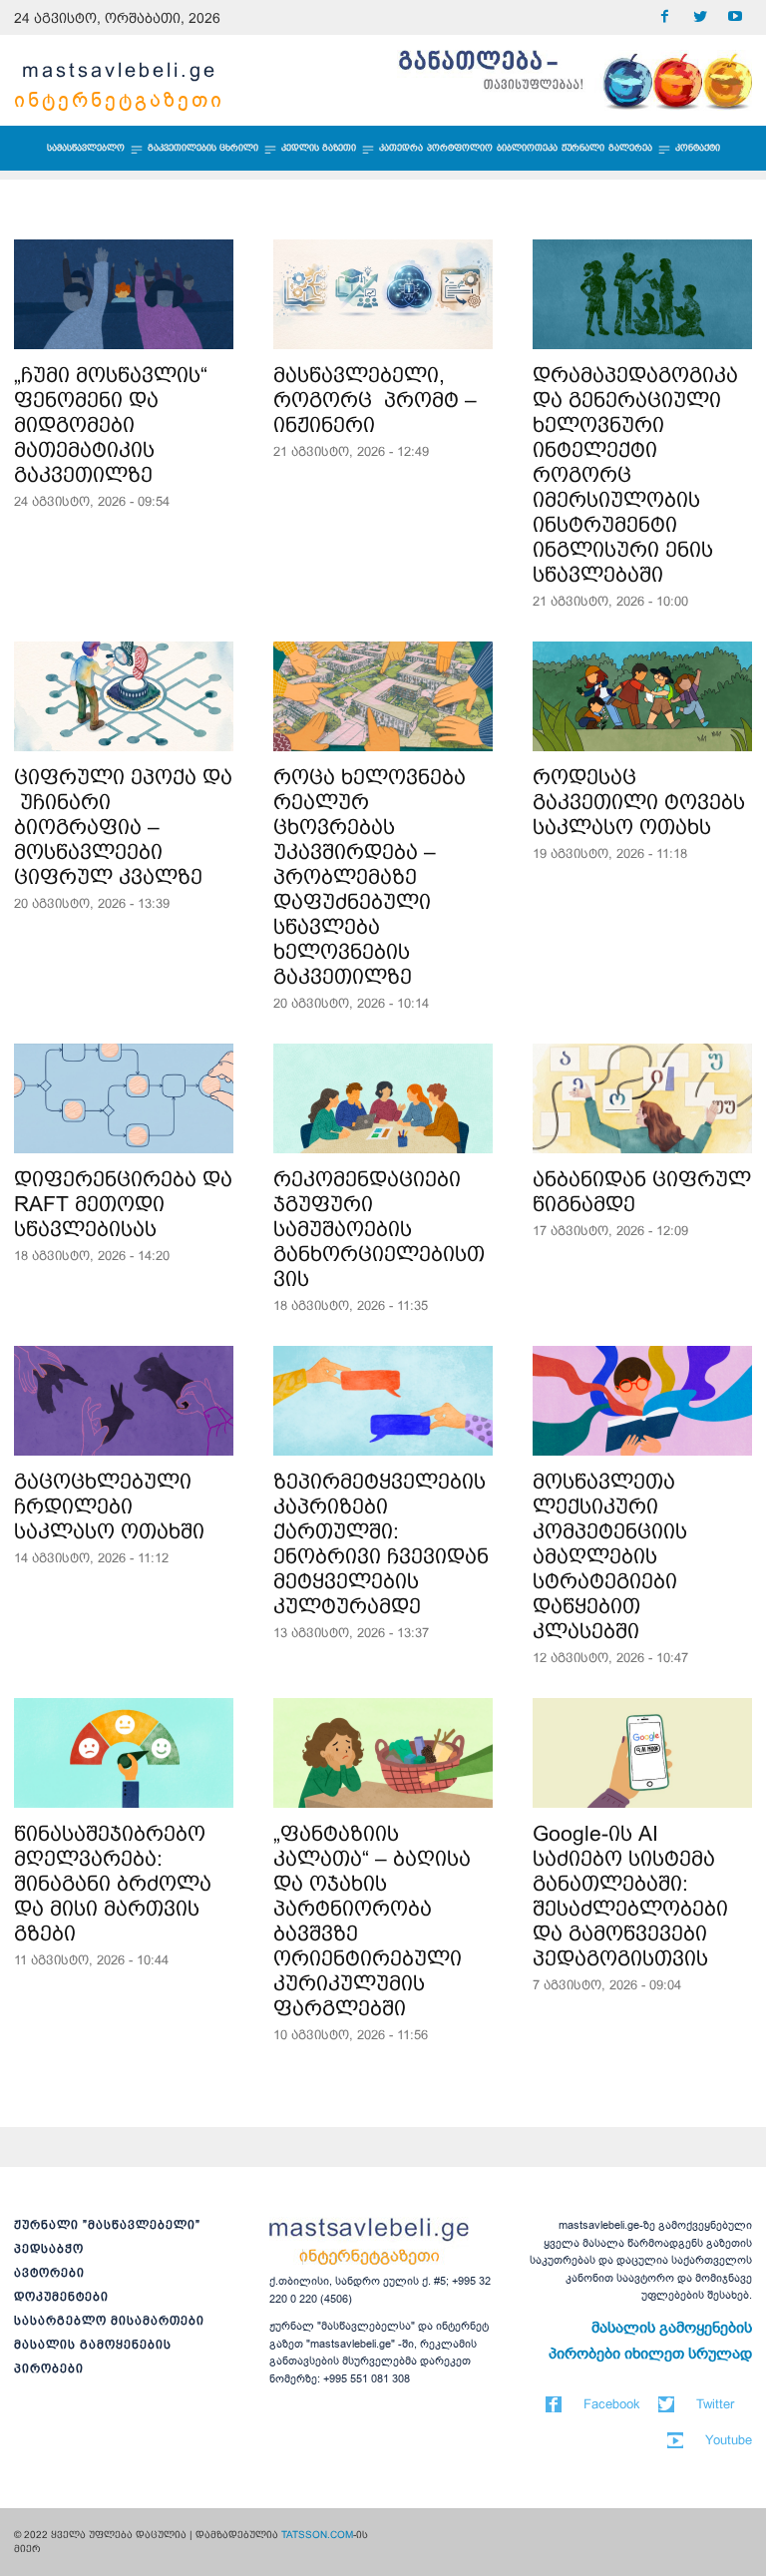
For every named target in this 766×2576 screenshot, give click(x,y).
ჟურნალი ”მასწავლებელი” (107, 2225)
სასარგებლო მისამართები (109, 2321)
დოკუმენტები (61, 2297)
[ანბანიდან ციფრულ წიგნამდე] (642, 1098)
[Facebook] (665, 17)
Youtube (729, 2440)
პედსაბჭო (49, 2249)
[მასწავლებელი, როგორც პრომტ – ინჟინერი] (383, 294)
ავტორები (49, 2273)
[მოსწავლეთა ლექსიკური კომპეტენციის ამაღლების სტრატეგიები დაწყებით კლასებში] (642, 1401)
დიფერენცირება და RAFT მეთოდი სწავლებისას (123, 1204)
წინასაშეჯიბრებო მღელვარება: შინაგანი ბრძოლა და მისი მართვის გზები (113, 1883)
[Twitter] (700, 17)
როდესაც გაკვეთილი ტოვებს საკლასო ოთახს (639, 802)
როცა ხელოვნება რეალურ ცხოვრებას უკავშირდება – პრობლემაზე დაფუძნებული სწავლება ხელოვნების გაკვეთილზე (370, 876)
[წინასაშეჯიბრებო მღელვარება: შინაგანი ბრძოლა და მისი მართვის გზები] (124, 1753)
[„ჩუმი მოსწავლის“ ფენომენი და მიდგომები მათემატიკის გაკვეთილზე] (124, 294)
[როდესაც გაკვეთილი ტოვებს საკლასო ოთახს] (642, 696)
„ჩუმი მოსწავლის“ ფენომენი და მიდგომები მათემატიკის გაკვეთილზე (111, 425)
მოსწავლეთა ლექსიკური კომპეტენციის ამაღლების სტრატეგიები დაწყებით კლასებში (610, 1556)
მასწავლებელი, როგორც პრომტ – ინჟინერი (375, 400)
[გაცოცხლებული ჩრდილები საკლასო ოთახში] (124, 1401)
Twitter (715, 2404)
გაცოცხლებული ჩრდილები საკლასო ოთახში (109, 1506)
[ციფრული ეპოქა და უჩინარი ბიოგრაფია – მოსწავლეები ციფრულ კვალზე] (124, 696)
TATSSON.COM (317, 2535)
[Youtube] (735, 17)
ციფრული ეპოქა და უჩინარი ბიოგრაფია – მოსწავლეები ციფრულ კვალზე (123, 827)
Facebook (612, 2404)
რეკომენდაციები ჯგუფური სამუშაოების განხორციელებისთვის (379, 1229)
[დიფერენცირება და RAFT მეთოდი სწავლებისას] (124, 1098)
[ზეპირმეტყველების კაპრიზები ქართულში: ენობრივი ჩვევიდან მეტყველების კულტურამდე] (383, 1401)
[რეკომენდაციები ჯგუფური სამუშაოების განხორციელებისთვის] (383, 1098)
